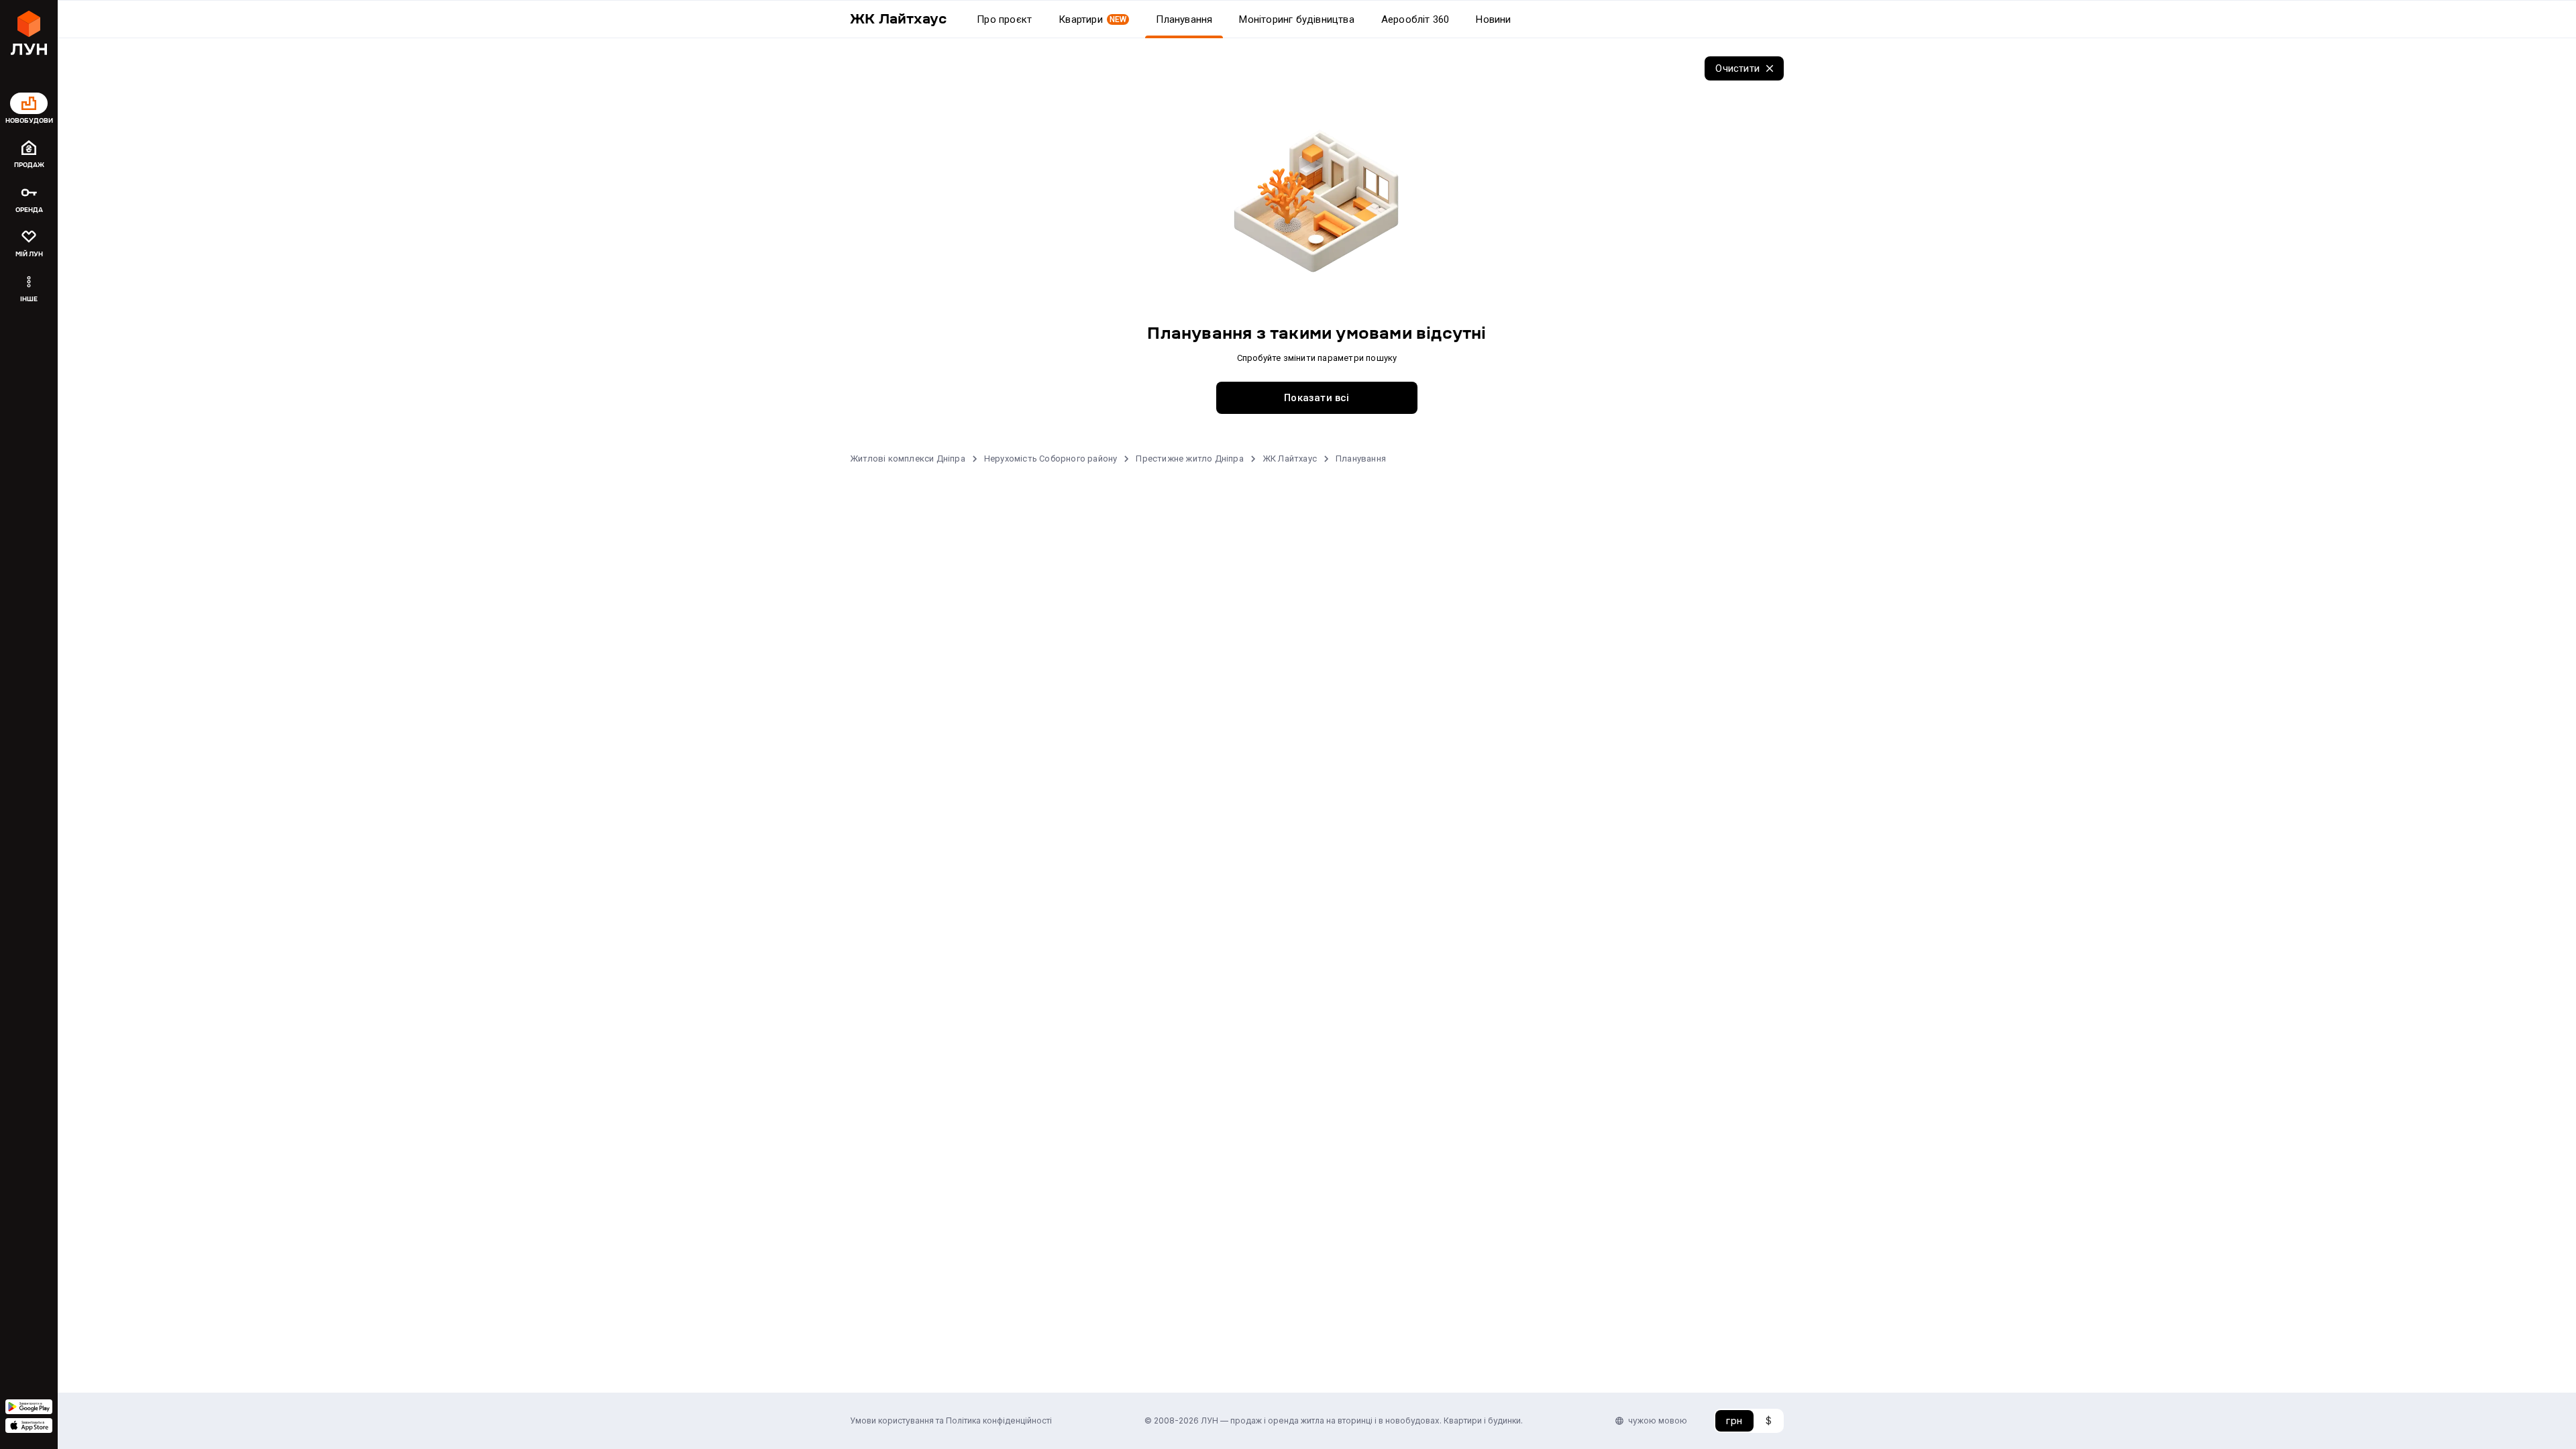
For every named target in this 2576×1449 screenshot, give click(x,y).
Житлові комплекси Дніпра (908, 459)
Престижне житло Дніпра (1189, 459)
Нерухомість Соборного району (1051, 459)
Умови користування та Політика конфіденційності (951, 1420)
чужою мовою (1658, 1420)
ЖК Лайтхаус (1290, 459)
